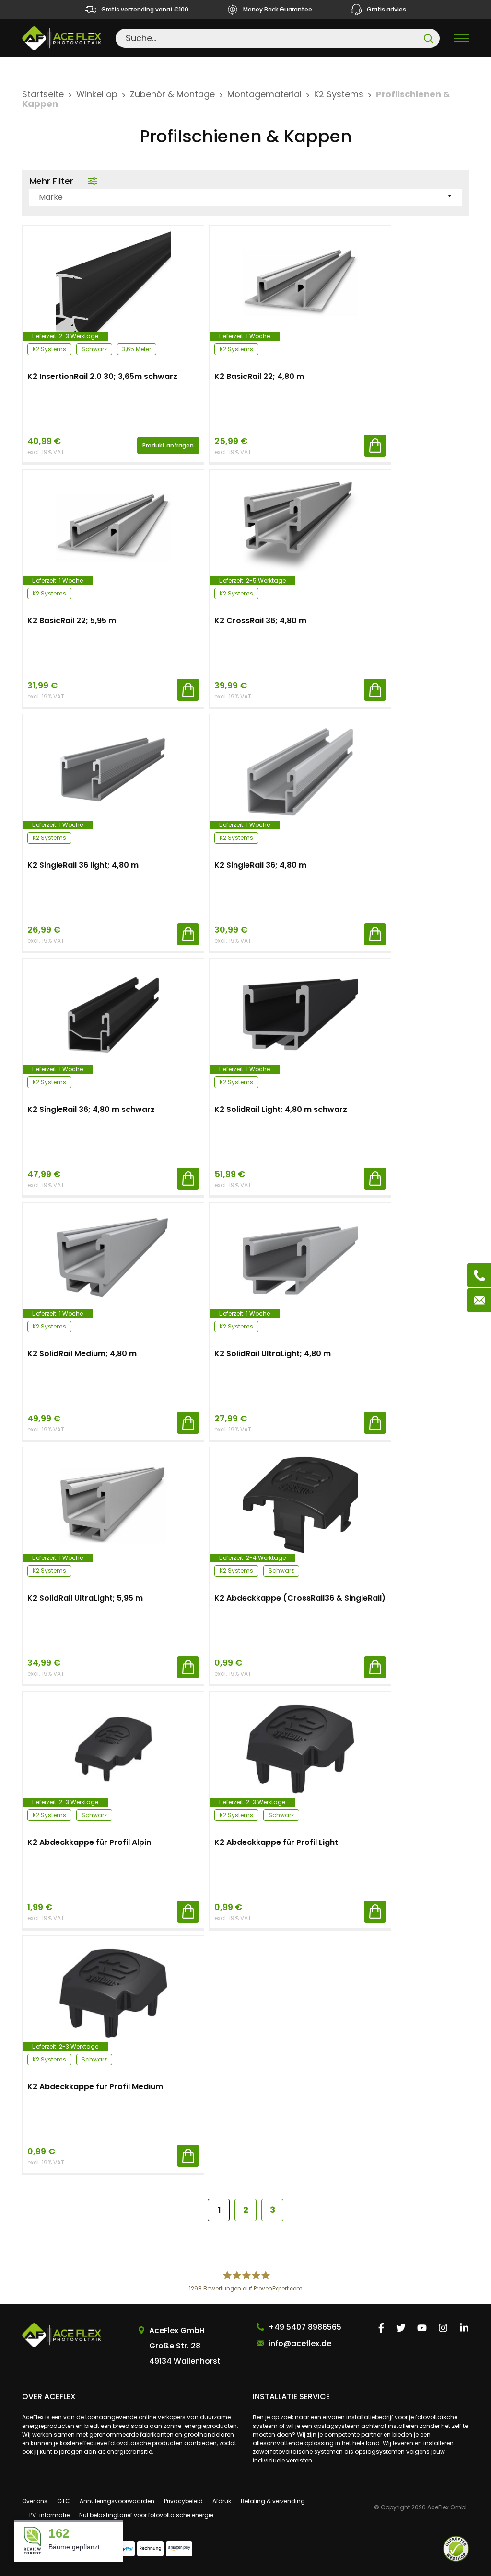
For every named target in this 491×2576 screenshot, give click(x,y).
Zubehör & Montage (172, 94)
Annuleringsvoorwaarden (117, 2501)
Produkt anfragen (168, 445)
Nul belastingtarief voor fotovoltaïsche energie (146, 2515)
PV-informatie (49, 2515)
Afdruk (222, 2501)
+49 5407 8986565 (305, 2327)
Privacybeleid (183, 2501)
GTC (64, 2501)
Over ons (35, 2501)
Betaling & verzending (273, 2501)
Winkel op (97, 94)
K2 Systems (339, 94)
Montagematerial (264, 94)
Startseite (43, 94)
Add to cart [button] (375, 446)
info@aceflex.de (300, 2343)
